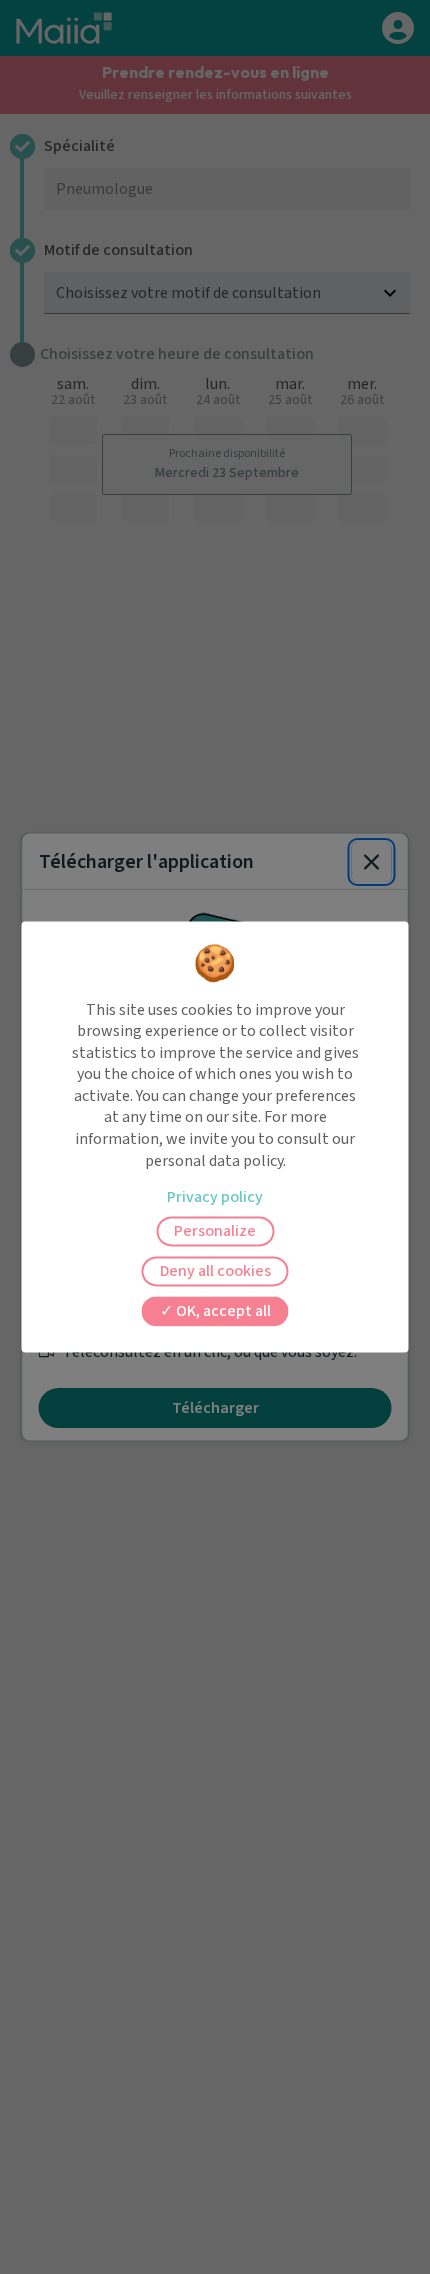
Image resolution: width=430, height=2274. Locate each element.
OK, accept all (222, 1312)
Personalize (215, 1232)
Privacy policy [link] (215, 1198)
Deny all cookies (215, 1272)
